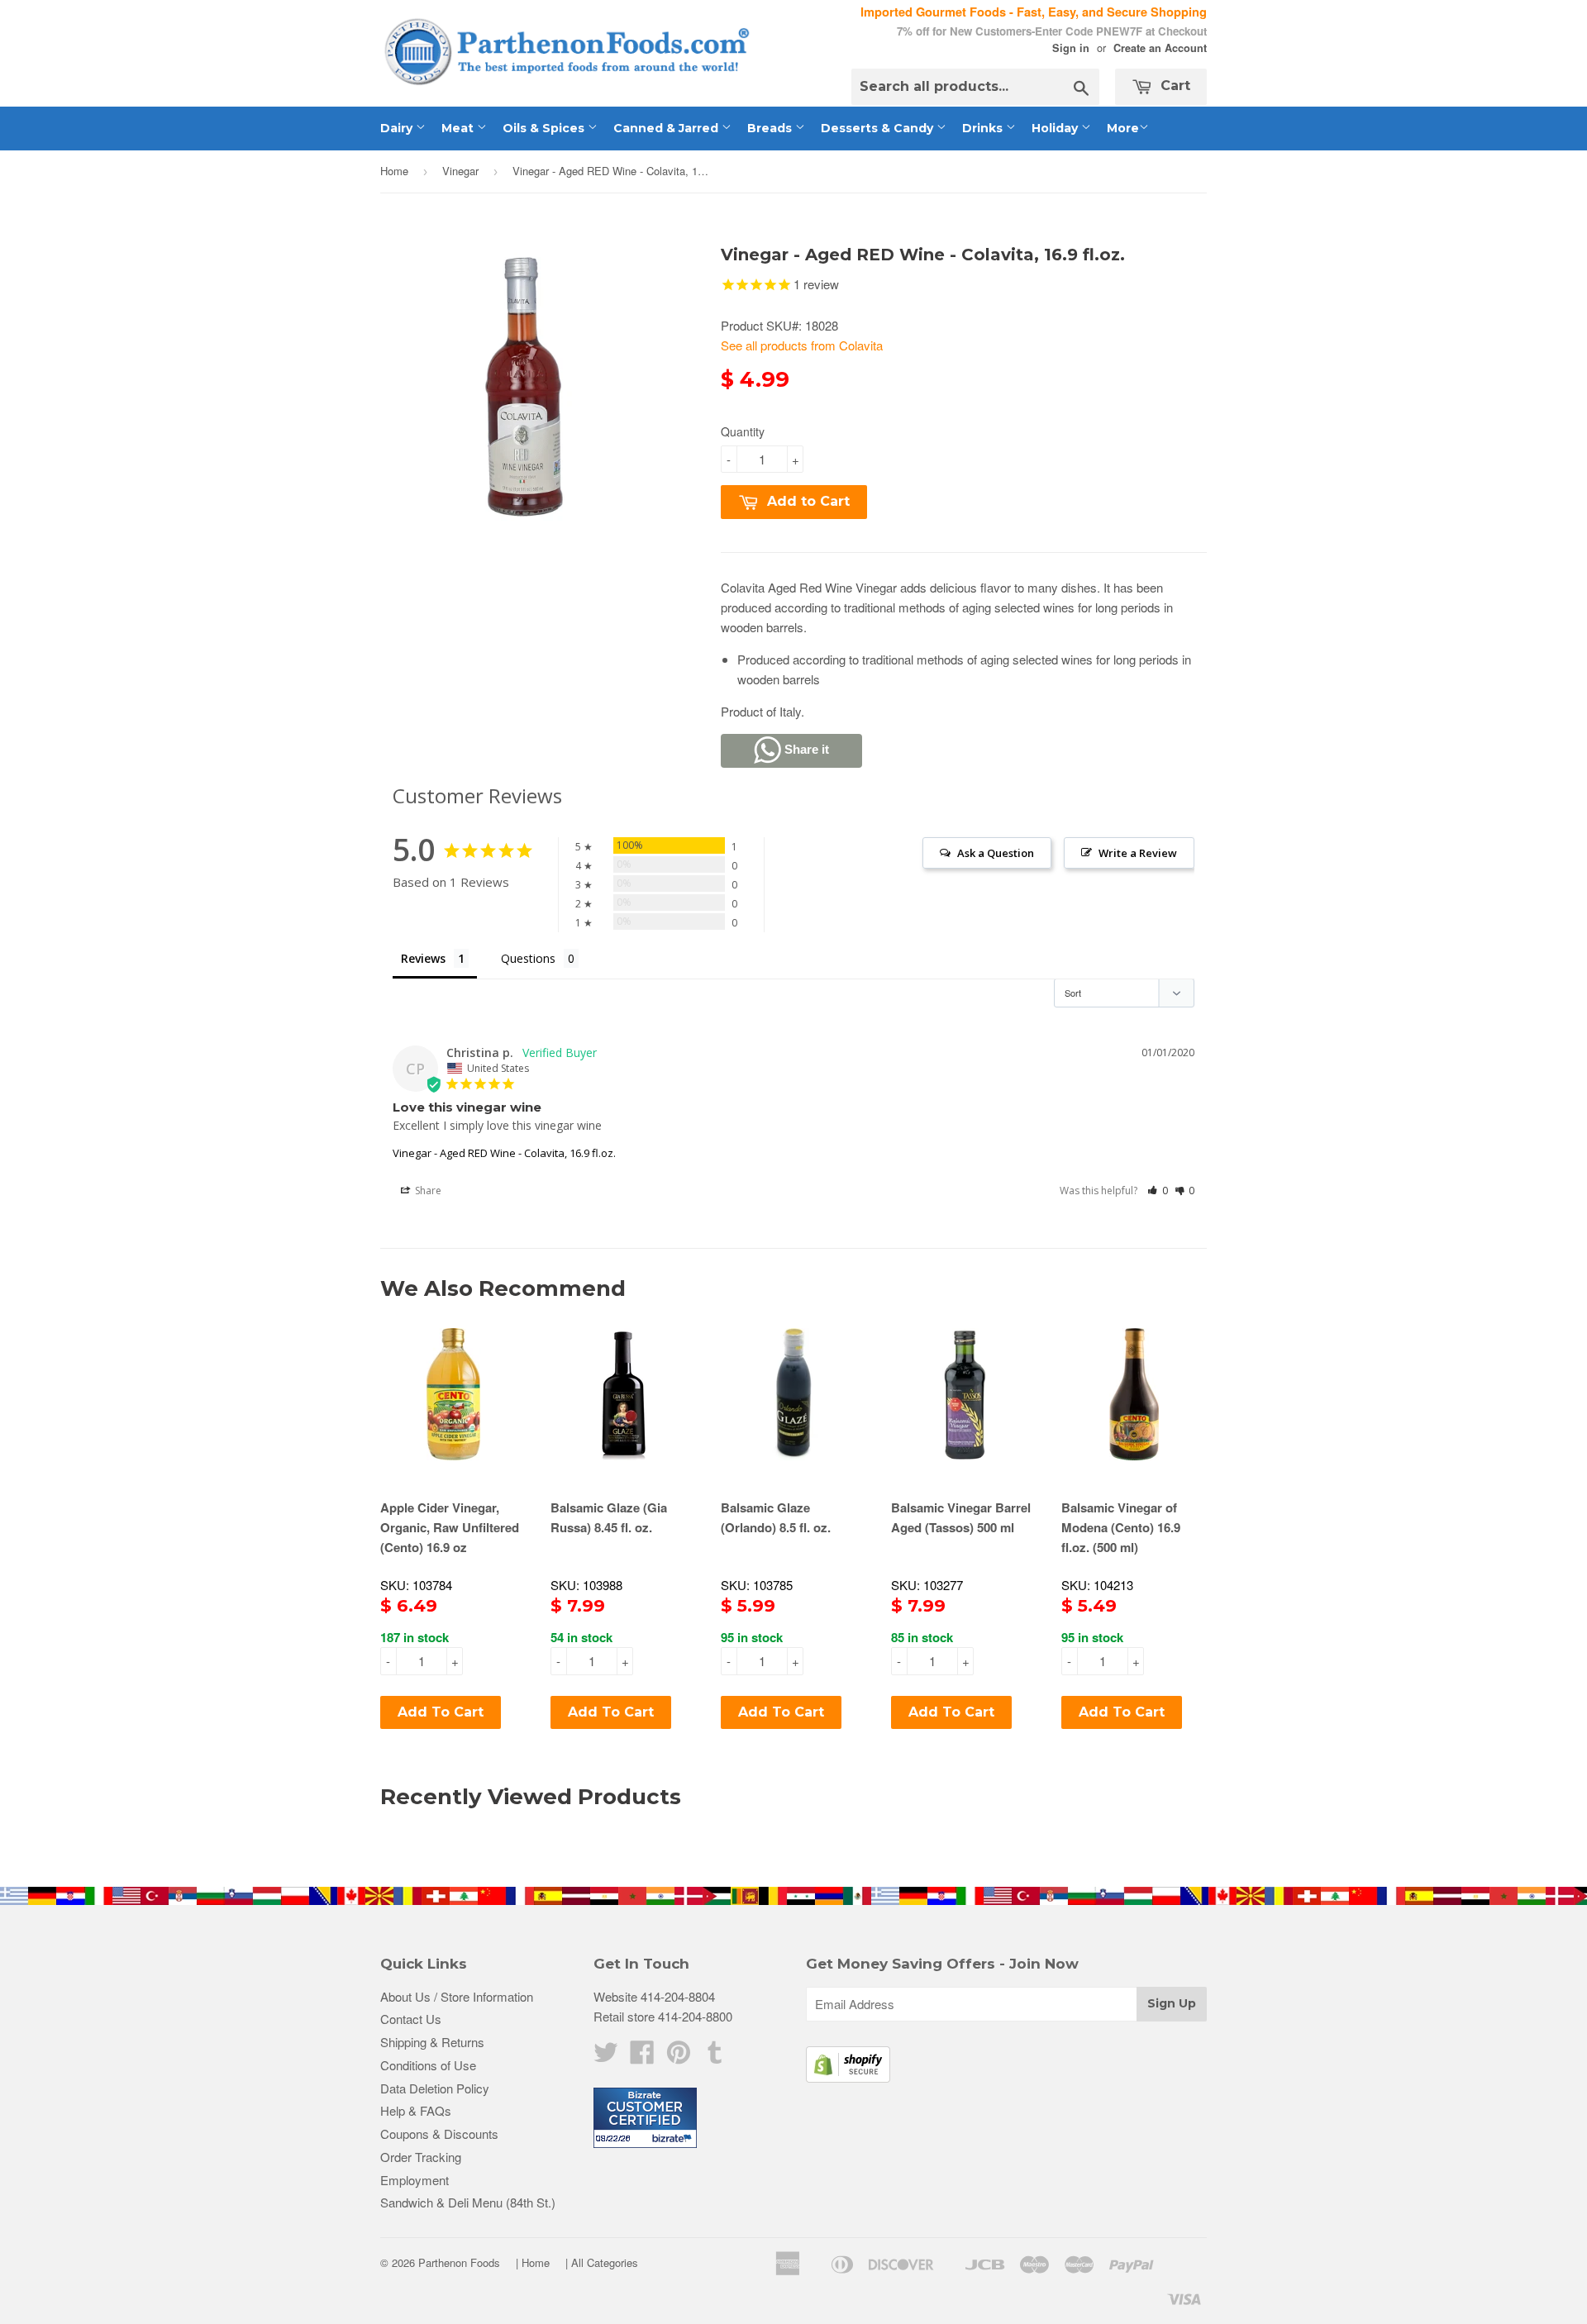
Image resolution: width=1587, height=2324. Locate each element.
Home (394, 171)
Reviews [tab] (423, 958)
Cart (1173, 86)
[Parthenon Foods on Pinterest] (679, 2057)
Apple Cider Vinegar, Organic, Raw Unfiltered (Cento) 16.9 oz (450, 1527)
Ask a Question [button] (996, 853)
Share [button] (427, 1191)
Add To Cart (441, 1712)
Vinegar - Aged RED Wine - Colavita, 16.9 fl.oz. (504, 1153)
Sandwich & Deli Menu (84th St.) (468, 2202)
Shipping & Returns (432, 2042)
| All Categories (602, 2262)
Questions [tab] (528, 958)
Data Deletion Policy (435, 2088)
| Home (533, 2262)
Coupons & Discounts (439, 2134)
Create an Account (1160, 48)
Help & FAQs (416, 2110)
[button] (1158, 1191)
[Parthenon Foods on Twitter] (606, 2057)
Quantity (743, 431)
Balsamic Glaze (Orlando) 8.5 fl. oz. (776, 1517)
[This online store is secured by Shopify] (848, 2077)
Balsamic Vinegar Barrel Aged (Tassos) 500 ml (961, 1517)
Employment (415, 2180)
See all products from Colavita (802, 345)
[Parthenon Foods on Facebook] (642, 2057)
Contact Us (411, 2019)
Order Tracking (421, 2157)
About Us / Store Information (457, 1996)
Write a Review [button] (1138, 853)
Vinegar (460, 171)
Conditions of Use (428, 2065)
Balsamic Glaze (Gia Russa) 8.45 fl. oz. (609, 1517)
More (1123, 128)
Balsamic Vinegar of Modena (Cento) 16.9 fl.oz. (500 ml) (1121, 1527)
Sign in (1071, 48)
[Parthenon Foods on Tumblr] (715, 2057)
